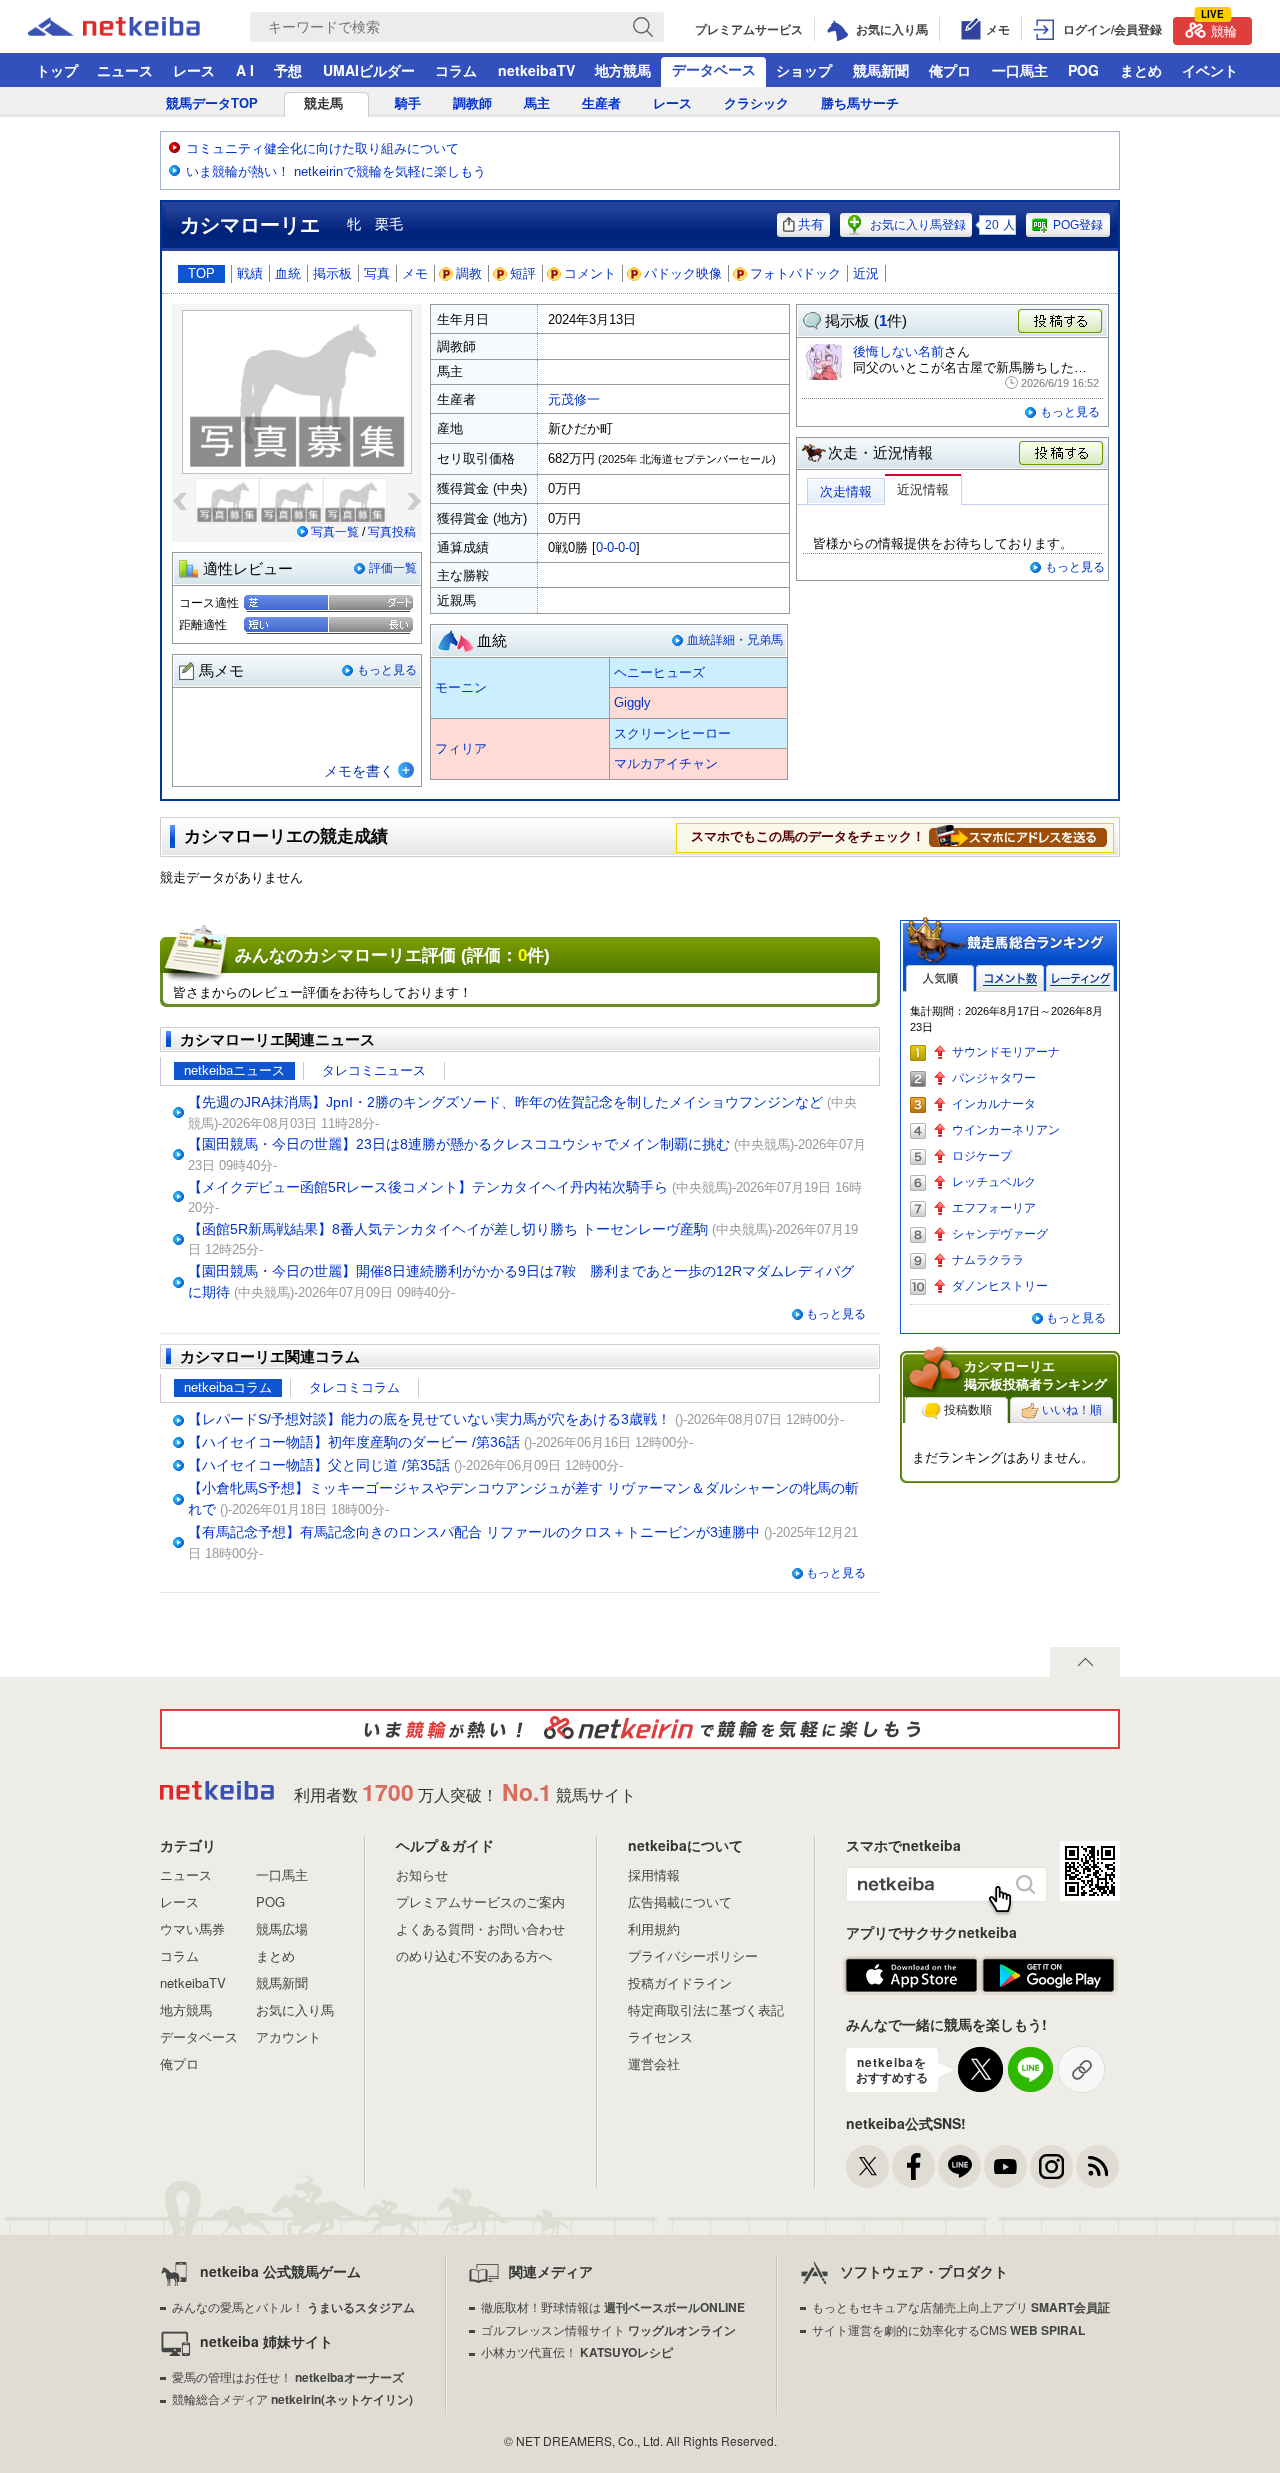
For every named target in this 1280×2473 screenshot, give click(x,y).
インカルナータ (994, 1104)
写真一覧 (335, 532)
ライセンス (660, 2036)
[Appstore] (911, 1976)
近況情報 (923, 489)
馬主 (537, 103)
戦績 (250, 273)
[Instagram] (1051, 2166)
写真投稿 (392, 532)
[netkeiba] (139, 27)
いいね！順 (1072, 1410)
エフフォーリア (994, 1208)
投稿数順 (968, 1410)
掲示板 (332, 273)
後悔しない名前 (898, 351)
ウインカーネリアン (1006, 1130)
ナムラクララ (988, 1260)
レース (194, 70)
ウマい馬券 (192, 1928)
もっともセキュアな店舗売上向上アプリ (961, 2306)
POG (1083, 70)
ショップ (804, 70)
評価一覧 (393, 568)
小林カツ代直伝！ (577, 2351)
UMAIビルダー (369, 70)
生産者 (601, 103)
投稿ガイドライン (680, 1982)
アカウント (288, 2036)
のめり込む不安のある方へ (474, 1955)
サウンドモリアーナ (1006, 1052)
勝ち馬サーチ (860, 103)
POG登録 (1078, 225)
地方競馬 (623, 70)
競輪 (1219, 28)
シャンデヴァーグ (1000, 1234)
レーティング (1080, 978)
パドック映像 (683, 273)
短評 (523, 273)
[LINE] (959, 2166)
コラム (456, 70)
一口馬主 (1020, 70)
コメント (590, 273)
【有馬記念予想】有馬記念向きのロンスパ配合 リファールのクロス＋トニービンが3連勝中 (474, 1532)
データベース (714, 69)
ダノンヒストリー (1000, 1286)
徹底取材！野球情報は (613, 2306)
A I (245, 70)
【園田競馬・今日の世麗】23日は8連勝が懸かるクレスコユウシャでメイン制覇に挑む (459, 1144)
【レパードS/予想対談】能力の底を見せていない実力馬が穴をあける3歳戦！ (429, 1419)
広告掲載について (680, 1901)
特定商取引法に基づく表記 (706, 2009)
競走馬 (323, 103)
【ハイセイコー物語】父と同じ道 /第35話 (319, 1465)
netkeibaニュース (234, 1070)
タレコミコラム (354, 1387)
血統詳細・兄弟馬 (735, 640)
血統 (288, 273)
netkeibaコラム (228, 1387)
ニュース (125, 70)
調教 (469, 273)
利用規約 (654, 1928)
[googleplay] (1048, 1976)
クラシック (756, 103)
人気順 (940, 978)
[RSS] (1097, 2166)
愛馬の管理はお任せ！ (288, 2376)
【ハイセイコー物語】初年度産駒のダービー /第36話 (354, 1442)
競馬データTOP (212, 103)
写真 (377, 273)
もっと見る (387, 670)
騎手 (408, 103)
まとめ (1141, 70)
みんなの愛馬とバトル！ (293, 2306)
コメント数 (1010, 978)
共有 (811, 224)
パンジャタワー (994, 1078)
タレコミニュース (374, 1070)
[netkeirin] (640, 1729)
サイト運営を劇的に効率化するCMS (948, 2329)
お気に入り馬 (295, 2009)
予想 (288, 70)
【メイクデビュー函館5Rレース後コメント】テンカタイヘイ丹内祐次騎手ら (428, 1187)
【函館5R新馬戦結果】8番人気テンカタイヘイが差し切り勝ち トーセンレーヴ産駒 (448, 1229)
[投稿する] (1062, 454)
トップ (57, 70)
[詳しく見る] (1018, 836)
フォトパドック (795, 273)
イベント (1210, 70)
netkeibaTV (536, 70)
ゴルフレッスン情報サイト (608, 2329)
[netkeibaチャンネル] (1005, 2166)
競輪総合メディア (292, 2398)
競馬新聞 (881, 70)
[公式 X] (867, 2166)
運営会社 (654, 2063)
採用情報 (654, 1874)
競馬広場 (282, 1928)
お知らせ (422, 1874)
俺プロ (950, 70)
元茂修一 (574, 399)
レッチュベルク (994, 1182)
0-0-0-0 (616, 547)
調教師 (472, 103)
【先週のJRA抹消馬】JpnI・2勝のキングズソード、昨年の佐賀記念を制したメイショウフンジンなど (505, 1102)
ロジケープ (982, 1156)
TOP (201, 273)
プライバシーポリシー (693, 1955)
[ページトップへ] (1085, 1662)
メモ (415, 273)
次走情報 (846, 491)
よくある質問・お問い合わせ (480, 1928)
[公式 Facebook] (913, 2166)
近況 (866, 273)
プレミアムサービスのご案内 (480, 1901)
